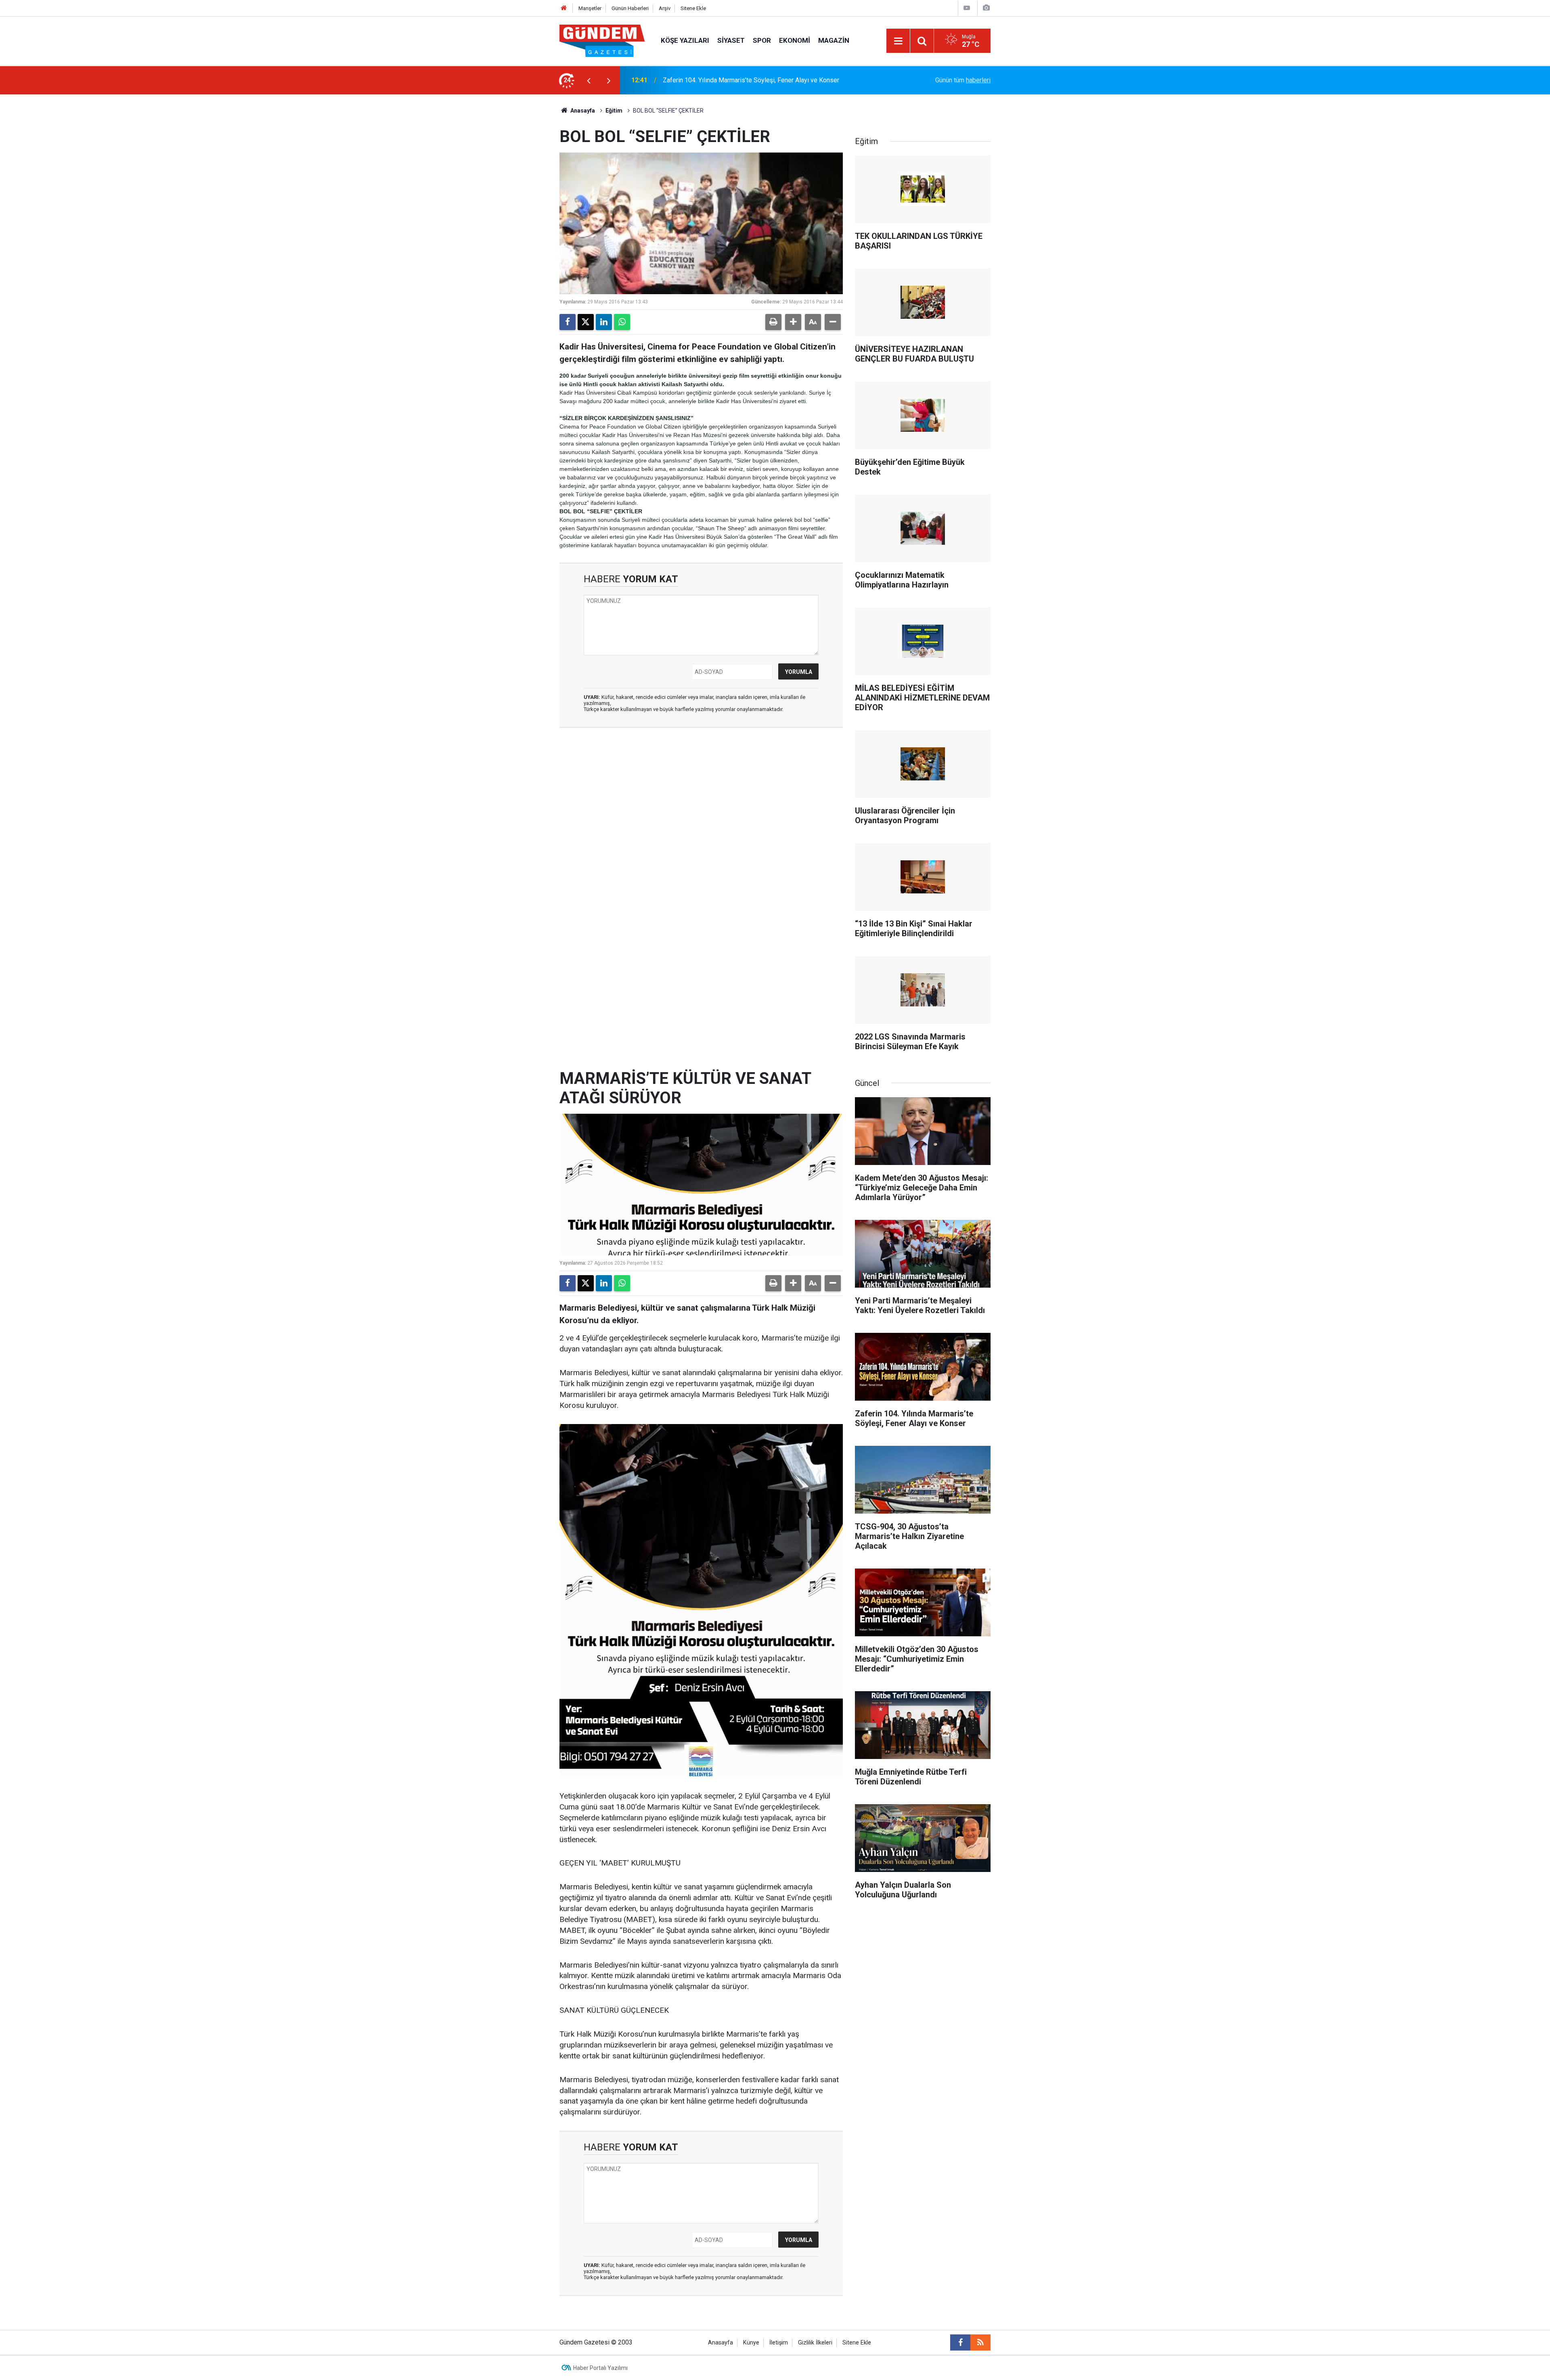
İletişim (779, 2343)
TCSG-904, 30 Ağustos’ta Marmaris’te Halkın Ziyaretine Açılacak (753, 80)
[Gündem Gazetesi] (602, 40)
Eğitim (614, 111)
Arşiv (665, 8)
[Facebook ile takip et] (960, 2342)
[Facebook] (568, 322)
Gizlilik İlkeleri (815, 2343)
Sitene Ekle (693, 8)
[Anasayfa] (564, 8)
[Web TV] (967, 8)
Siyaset (731, 40)
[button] (793, 322)
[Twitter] (586, 322)
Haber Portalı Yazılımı (600, 2368)
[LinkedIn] (604, 322)
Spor (762, 40)
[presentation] (589, 80)
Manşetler (590, 8)
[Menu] (898, 41)
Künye (751, 2343)
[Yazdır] (773, 322)
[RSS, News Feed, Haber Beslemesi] (980, 2342)
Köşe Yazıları (685, 40)
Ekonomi (795, 40)
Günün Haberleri (630, 8)
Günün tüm (963, 80)
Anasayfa (582, 111)
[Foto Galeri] (986, 8)
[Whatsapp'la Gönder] (622, 322)
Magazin (834, 40)
